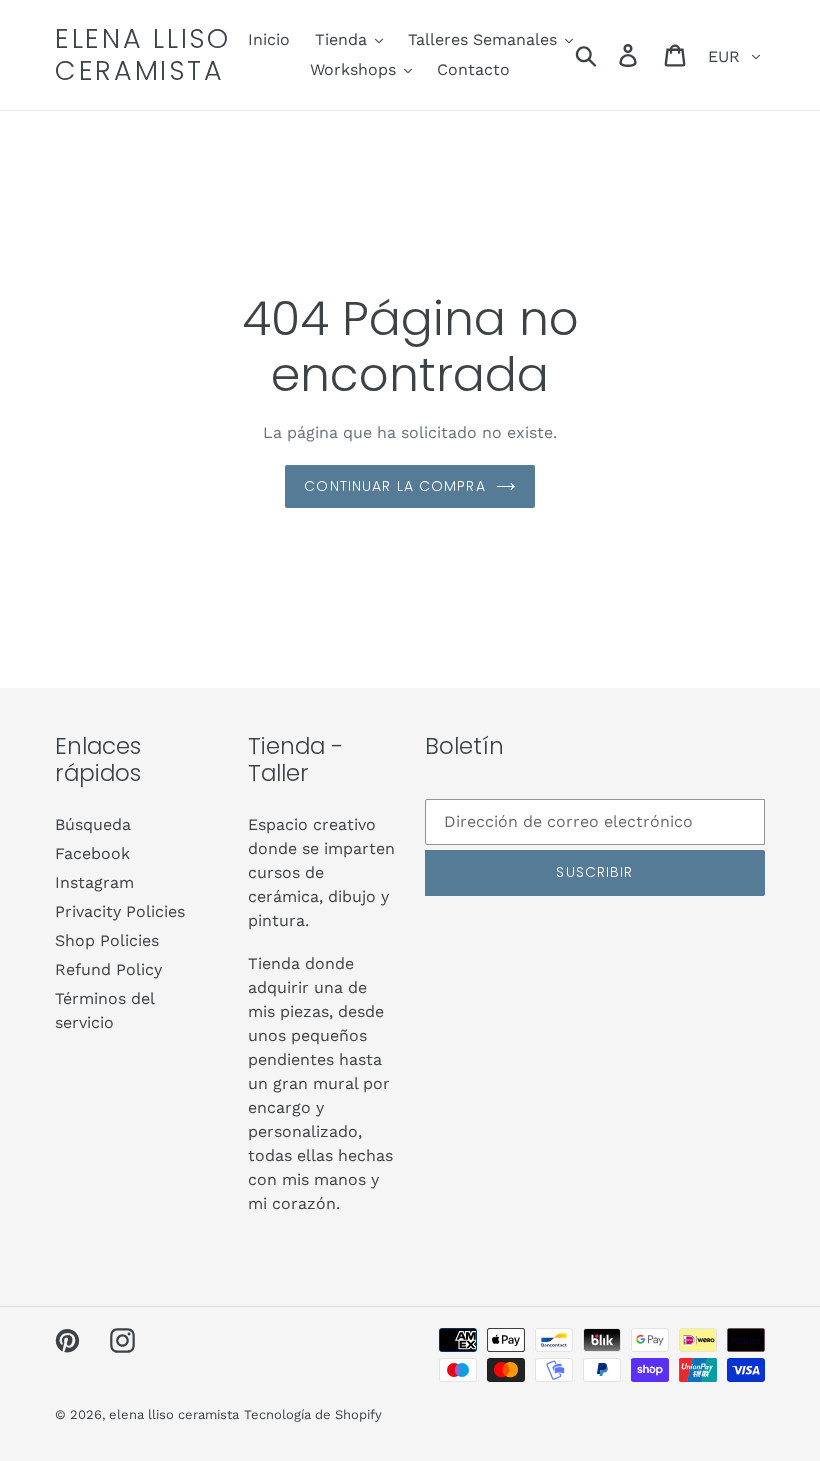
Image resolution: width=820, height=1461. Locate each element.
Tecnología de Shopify (313, 1414)
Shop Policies (107, 940)
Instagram (94, 882)
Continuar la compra (394, 486)
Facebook (92, 853)
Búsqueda (93, 824)
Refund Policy (108, 969)
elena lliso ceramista (143, 55)
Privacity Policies (120, 911)
